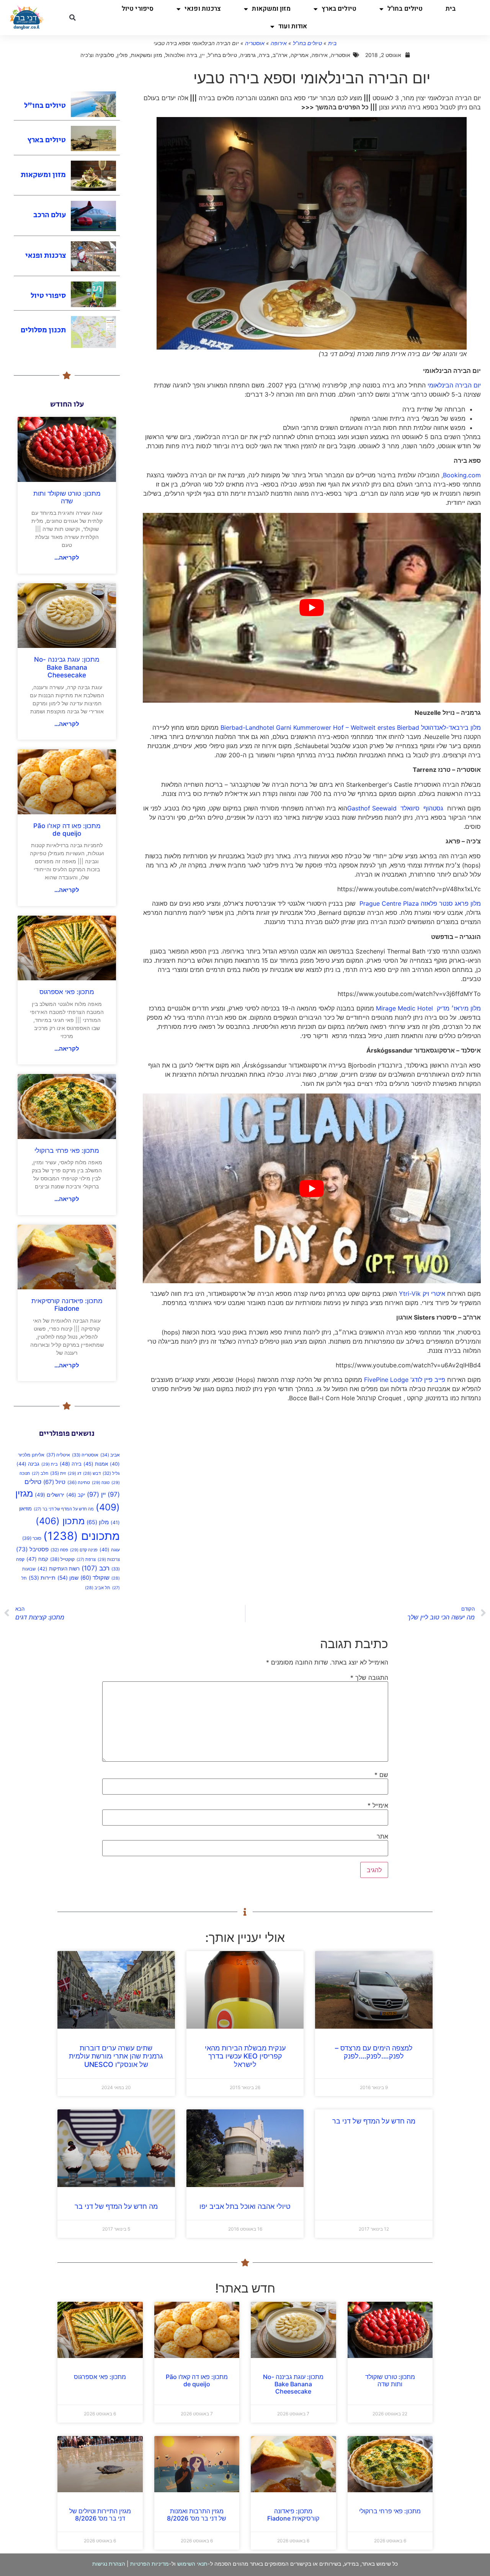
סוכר (32, 1538)
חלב (40, 1474)
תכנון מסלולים (43, 330)
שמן (68, 1578)
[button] (72, 18)
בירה (71, 1464)
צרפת (86, 1560)
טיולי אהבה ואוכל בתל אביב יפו (245, 2206)
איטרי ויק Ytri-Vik (422, 1294)
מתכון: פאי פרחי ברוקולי (67, 1150)
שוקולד (95, 1578)
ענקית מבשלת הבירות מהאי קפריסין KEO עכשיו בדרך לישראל (245, 2056)
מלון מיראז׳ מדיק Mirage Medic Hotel (428, 1008)
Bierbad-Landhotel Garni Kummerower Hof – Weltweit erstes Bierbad (320, 727)
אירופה (279, 43)
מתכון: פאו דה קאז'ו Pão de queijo (67, 830)
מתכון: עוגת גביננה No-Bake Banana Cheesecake (67, 667)
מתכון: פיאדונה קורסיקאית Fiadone (67, 1305)
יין (96, 1494)
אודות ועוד (293, 26)
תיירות (42, 1578)
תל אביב (98, 1588)
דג (74, 1473)
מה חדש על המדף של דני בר (64, 1509)
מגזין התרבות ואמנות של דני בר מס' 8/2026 (197, 2515)
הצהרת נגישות (109, 2564)
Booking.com (462, 475)
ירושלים (50, 1495)
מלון (98, 1522)
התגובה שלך (369, 1678)
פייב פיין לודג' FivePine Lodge (405, 1380)
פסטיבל (32, 1549)
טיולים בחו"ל (405, 9)
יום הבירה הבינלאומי (454, 385)
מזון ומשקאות (271, 9)
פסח (59, 1550)
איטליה (58, 1455)
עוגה (110, 1550)
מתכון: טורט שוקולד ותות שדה (67, 497)
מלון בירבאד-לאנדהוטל (451, 727)
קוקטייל (62, 1559)
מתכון (60, 1521)
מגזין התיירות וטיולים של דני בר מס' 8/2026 (100, 2515)
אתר (382, 1836)
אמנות (96, 1464)
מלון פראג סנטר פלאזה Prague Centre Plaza (419, 903)
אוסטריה (255, 43)
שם (381, 1775)
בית (451, 9)
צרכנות (109, 1559)
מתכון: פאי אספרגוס (67, 992)
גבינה (28, 1464)
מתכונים (82, 1536)
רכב (96, 1568)
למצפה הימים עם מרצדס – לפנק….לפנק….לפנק (374, 2052)
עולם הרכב (50, 215)
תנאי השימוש (192, 2564)
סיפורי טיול (138, 9)
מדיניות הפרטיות (149, 2564)
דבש (92, 1474)
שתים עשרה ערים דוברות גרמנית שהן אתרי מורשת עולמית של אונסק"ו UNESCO (116, 2056)
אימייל (378, 1805)
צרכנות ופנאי (203, 9)
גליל (111, 1473)
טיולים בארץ (339, 9)
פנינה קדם (84, 1550)
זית (58, 1473)
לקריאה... (67, 557)
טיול (54, 1482)
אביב (110, 1455)
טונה (101, 1482)
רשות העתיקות (59, 1569)
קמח (37, 1559)
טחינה (79, 1482)
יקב (76, 1495)
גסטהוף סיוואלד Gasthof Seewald (395, 808)
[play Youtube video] (312, 608)
